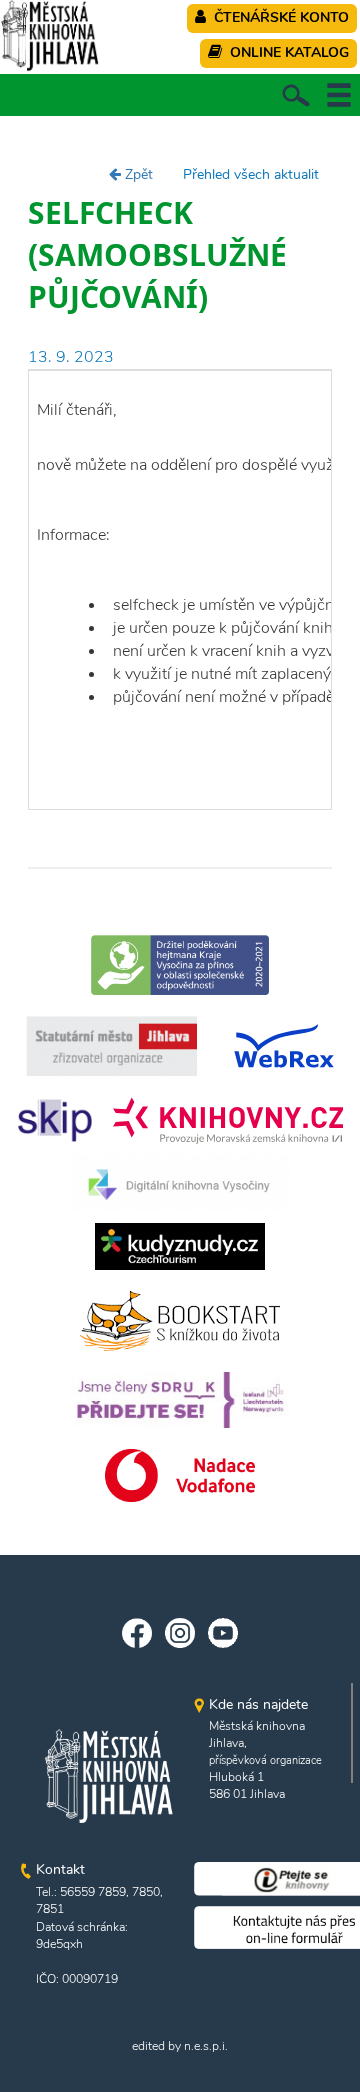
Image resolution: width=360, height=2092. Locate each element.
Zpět (137, 174)
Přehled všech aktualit (251, 174)
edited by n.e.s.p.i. (180, 2046)
